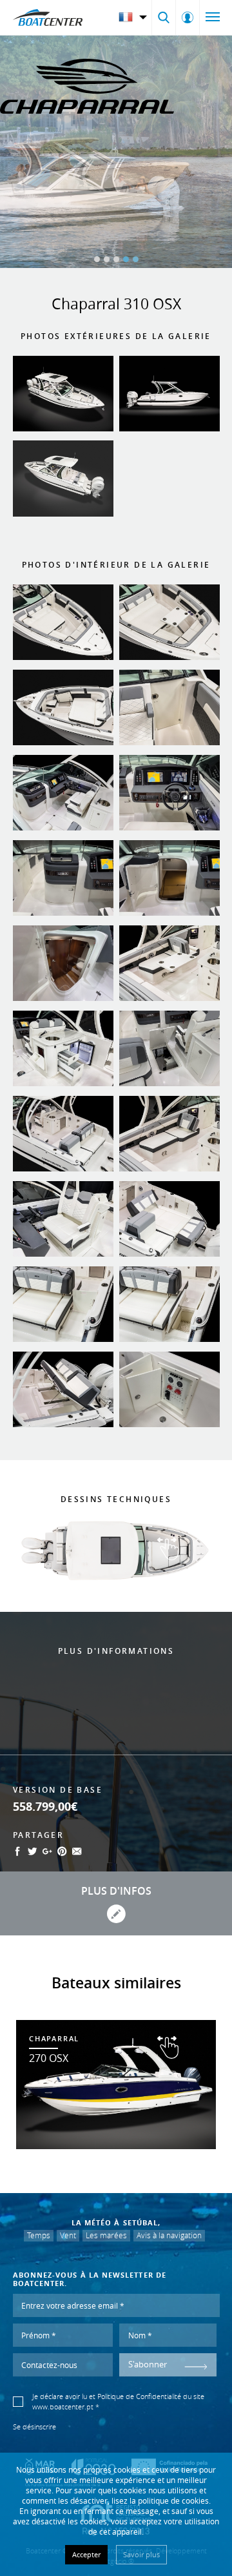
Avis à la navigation (169, 2235)
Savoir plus (141, 2554)
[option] (116, 152)
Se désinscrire (34, 2427)
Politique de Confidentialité (139, 2396)
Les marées (106, 2235)
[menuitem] (134, 17)
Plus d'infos (116, 1891)
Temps (39, 2235)
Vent (68, 2235)
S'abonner (148, 2365)
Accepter (86, 2554)
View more (116, 2085)
